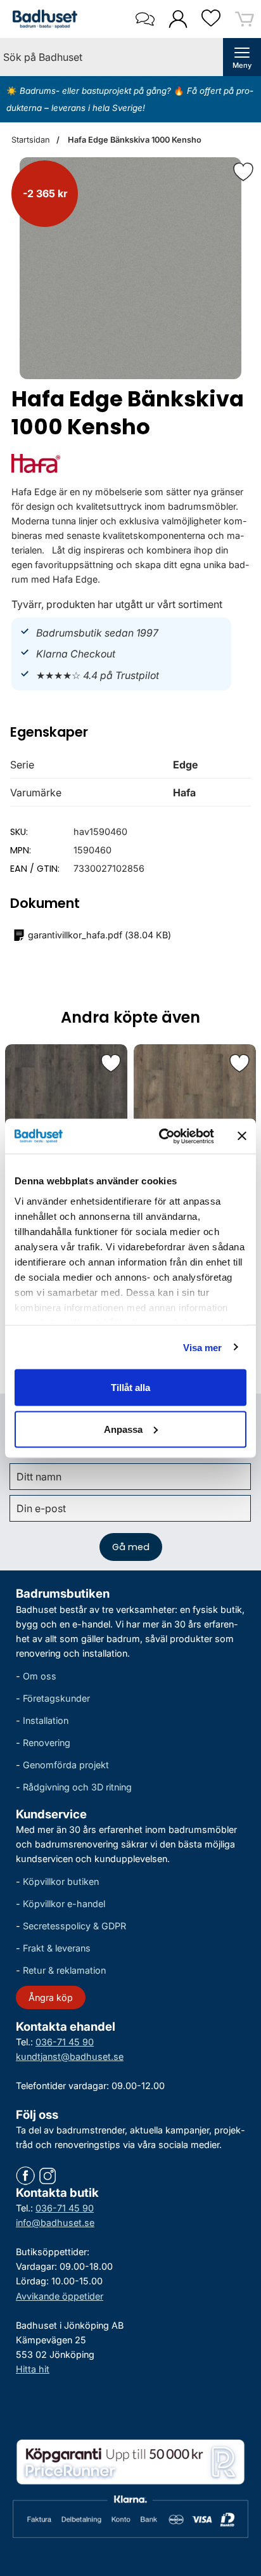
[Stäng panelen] (242, 1136)
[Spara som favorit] (111, 1063)
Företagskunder (56, 1698)
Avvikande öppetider (60, 2295)
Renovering (47, 1743)
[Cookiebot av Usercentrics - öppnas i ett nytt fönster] (162, 1136)
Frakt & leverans (57, 1948)
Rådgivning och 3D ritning (77, 1787)
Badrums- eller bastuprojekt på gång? (97, 91)
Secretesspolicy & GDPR (74, 1926)
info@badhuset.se (55, 2223)
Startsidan (31, 140)
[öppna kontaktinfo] (145, 19)
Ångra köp (51, 1997)
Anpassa (123, 1429)
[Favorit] (243, 172)
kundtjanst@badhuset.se (70, 2056)
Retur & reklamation (64, 1970)
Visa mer (203, 1347)
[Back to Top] (239, 2494)
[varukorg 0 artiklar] (245, 19)
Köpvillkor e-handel (64, 1904)
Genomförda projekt (66, 1765)
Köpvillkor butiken (61, 1881)
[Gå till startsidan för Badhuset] (42, 19)
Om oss (40, 1675)
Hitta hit (33, 2368)
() (99, 935)
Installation (46, 1720)
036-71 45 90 (65, 2041)
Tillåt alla (130, 1388)
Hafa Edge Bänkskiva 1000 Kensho (134, 140)
